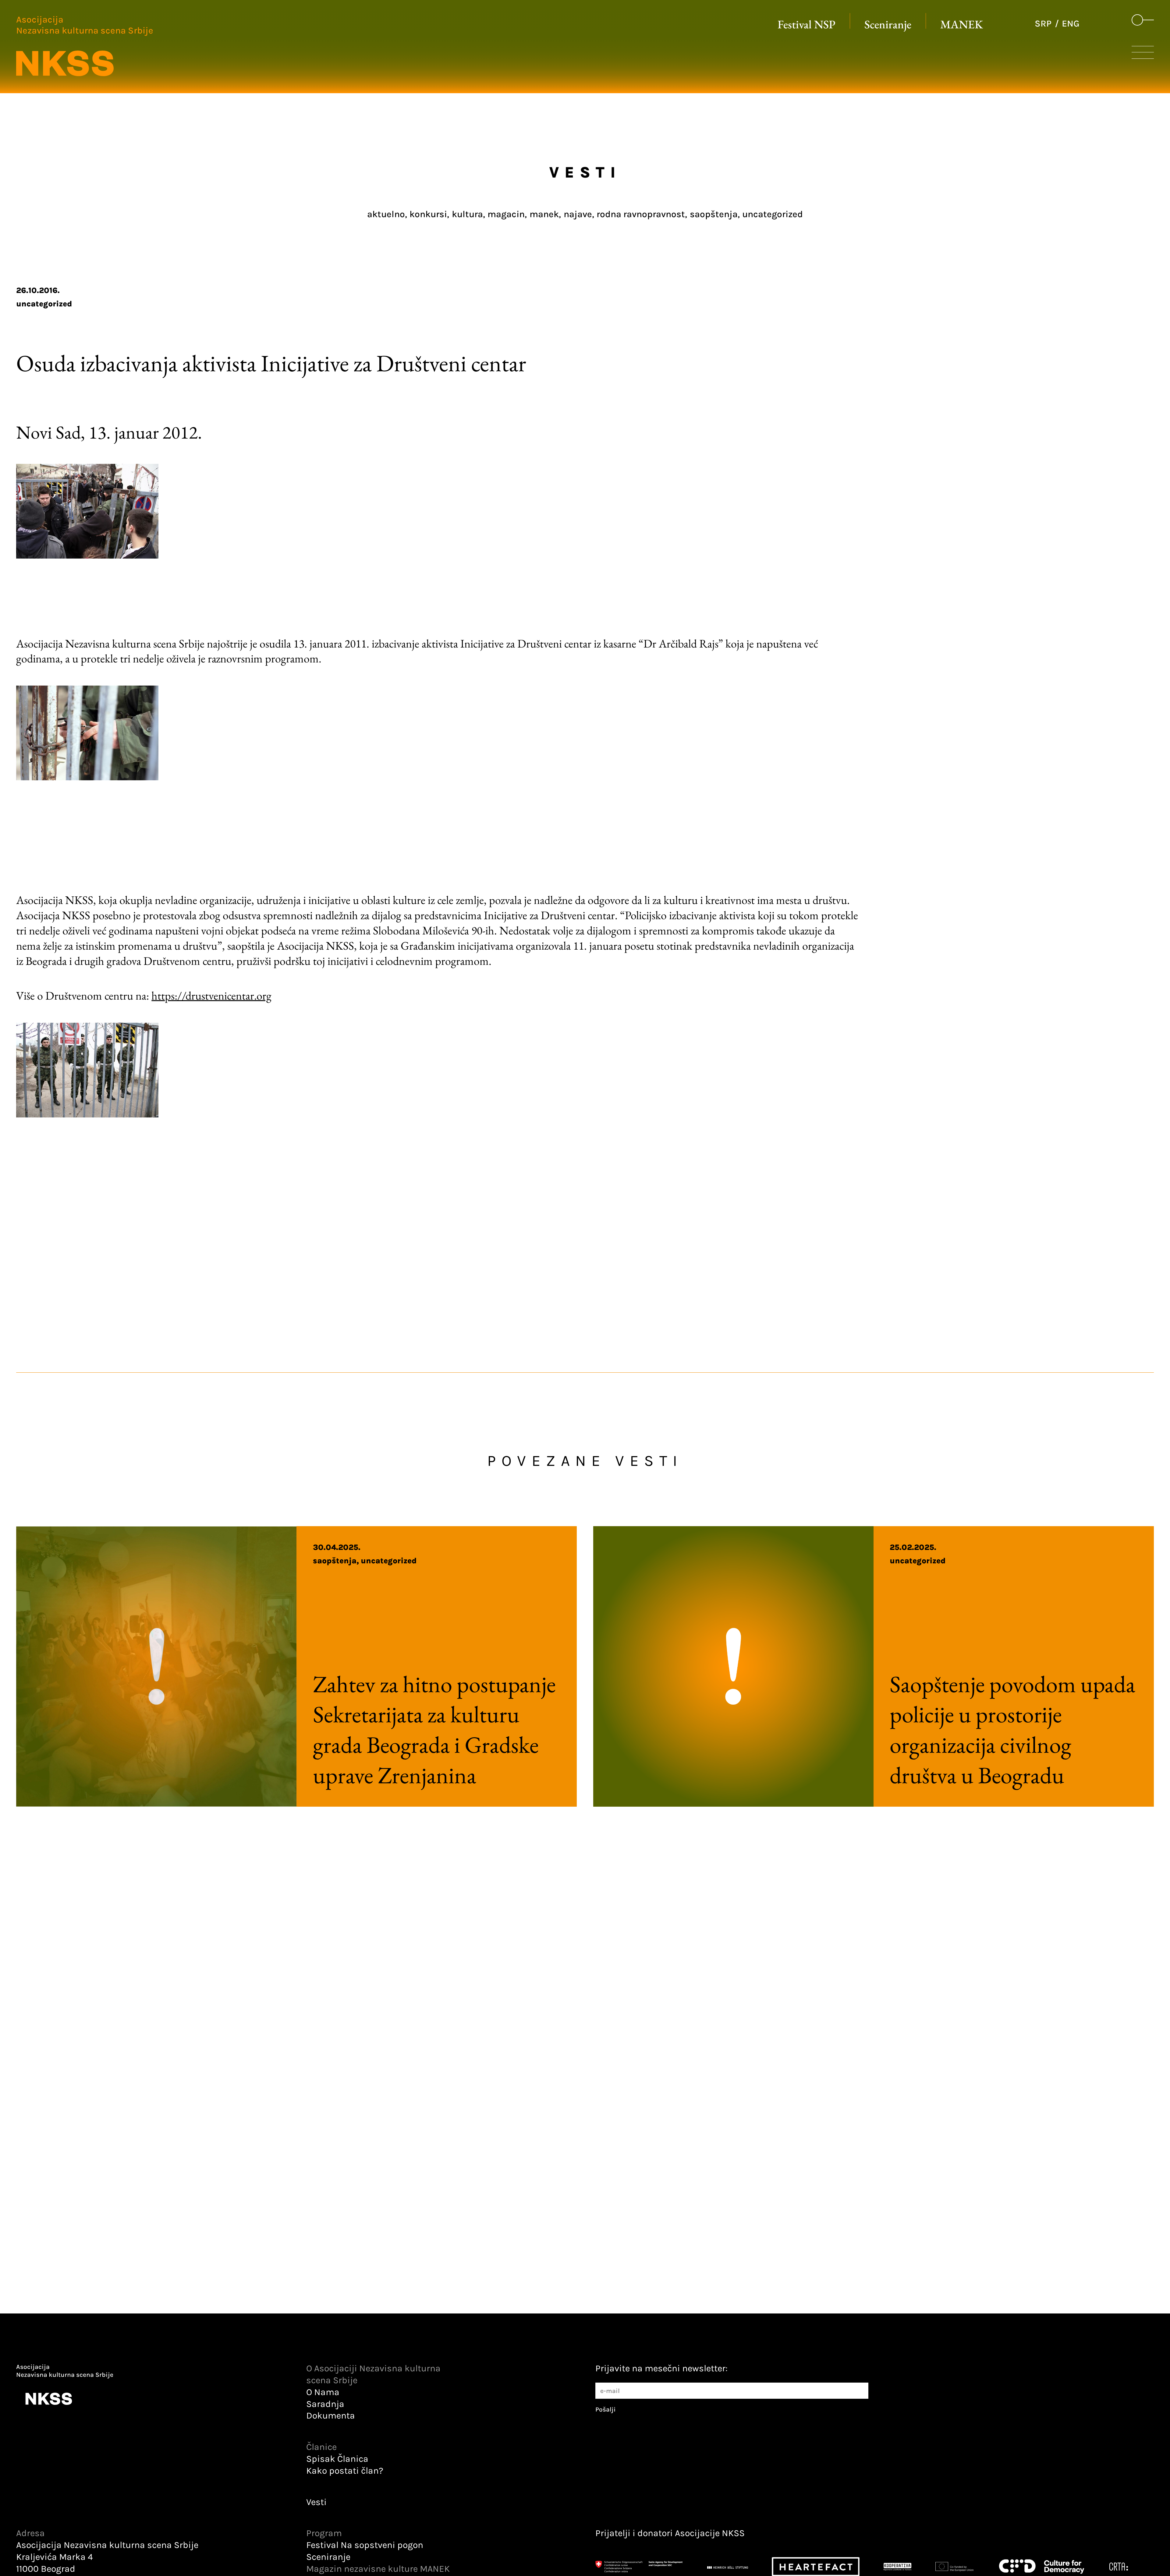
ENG (1071, 24)
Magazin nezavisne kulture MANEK (378, 2569)
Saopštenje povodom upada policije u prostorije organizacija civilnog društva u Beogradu (1012, 1729)
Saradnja (325, 2404)
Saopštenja (335, 1561)
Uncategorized (44, 304)
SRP (1043, 24)
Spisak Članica (337, 2459)
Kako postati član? (345, 2471)
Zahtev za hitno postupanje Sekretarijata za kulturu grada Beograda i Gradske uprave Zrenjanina (434, 1729)
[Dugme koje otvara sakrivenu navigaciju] (1143, 55)
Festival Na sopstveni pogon (365, 2545)
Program (324, 2533)
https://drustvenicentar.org (211, 995)
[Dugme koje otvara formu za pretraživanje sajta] (1143, 20)
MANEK (962, 24)
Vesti (316, 2502)
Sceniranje (888, 24)
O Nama (323, 2392)
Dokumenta (331, 2416)
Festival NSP (807, 24)
